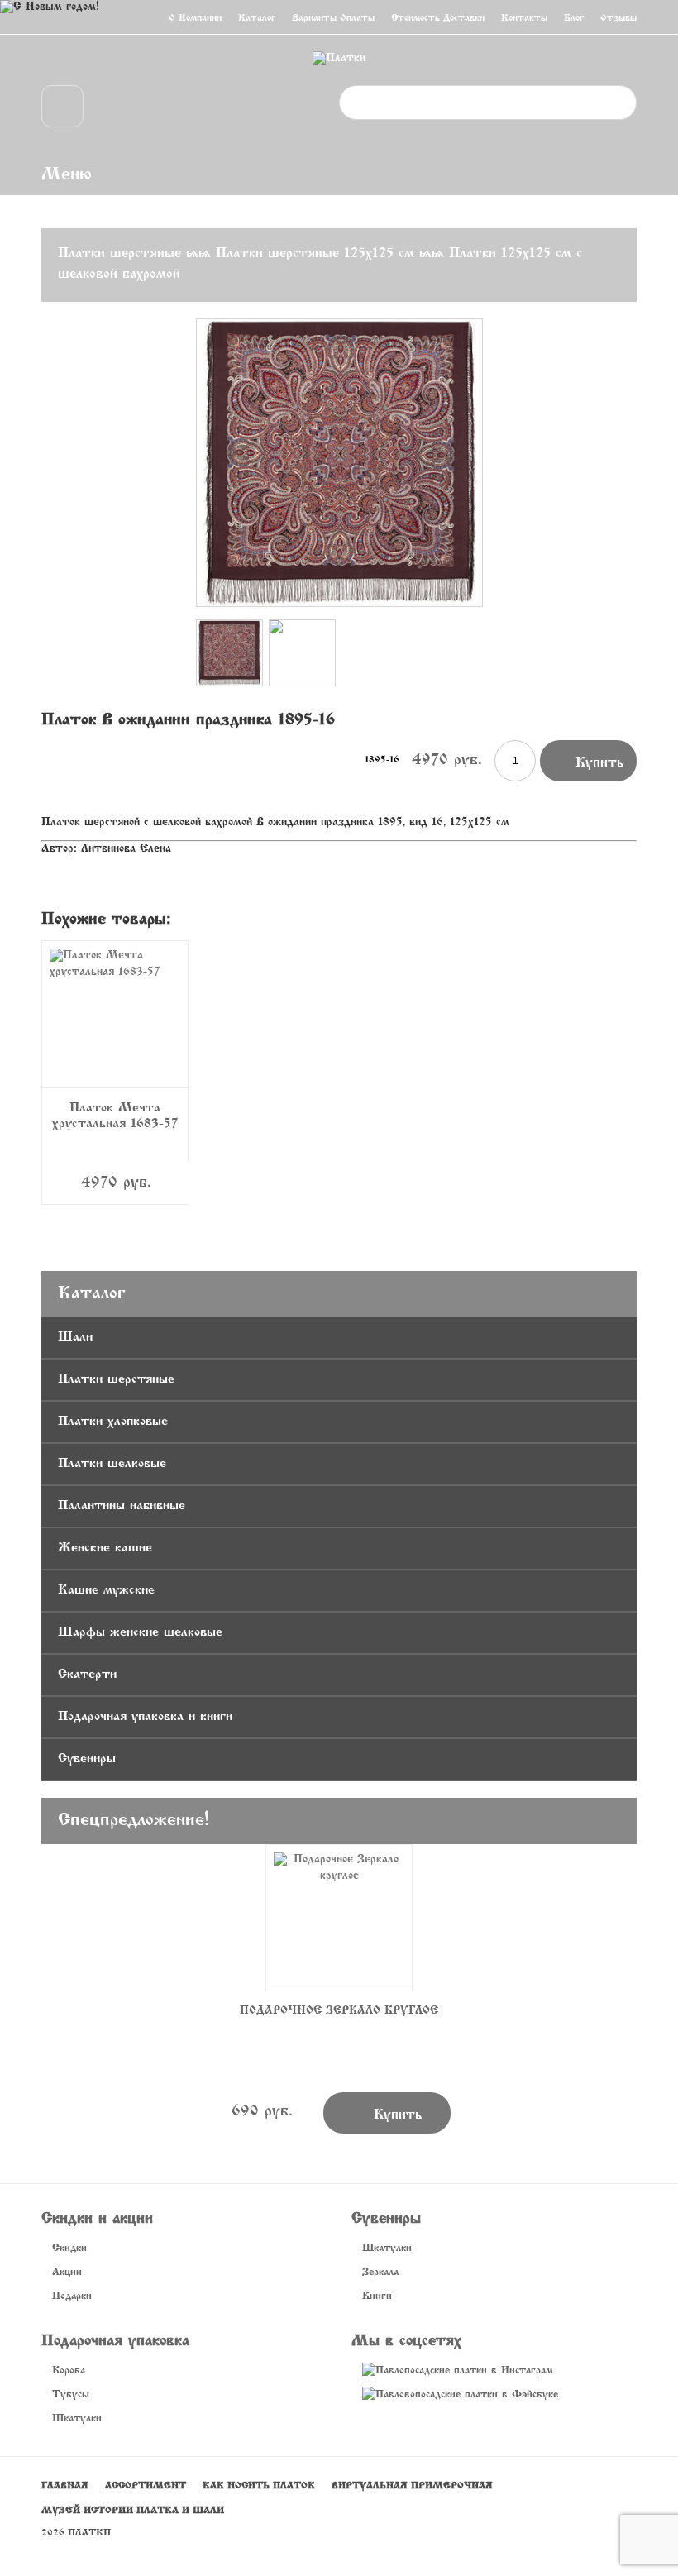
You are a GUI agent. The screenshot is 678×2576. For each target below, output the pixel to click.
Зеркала (380, 2273)
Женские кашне (105, 1548)
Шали (75, 1337)
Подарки (72, 2296)
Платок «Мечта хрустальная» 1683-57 (115, 1116)
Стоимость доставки (438, 18)
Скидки (69, 2249)
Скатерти (87, 1675)
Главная (65, 2486)
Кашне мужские (106, 1590)
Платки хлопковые (113, 1422)
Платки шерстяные (119, 254)
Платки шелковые (112, 1464)
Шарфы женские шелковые (140, 1632)
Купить (588, 760)
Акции (67, 2273)
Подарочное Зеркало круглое (339, 2011)
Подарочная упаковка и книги (145, 1717)
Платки (89, 2533)
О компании (195, 18)
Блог (574, 18)
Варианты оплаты (333, 18)
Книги (377, 2296)
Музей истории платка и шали (133, 2511)
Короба (69, 2371)
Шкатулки (387, 2249)
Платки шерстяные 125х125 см (315, 254)
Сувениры (87, 1759)
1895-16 (382, 760)
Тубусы (71, 2395)
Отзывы (618, 18)
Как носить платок (259, 2486)
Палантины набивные (122, 1506)
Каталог (257, 18)
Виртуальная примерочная (412, 2486)
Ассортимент (146, 2486)
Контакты (524, 18)
